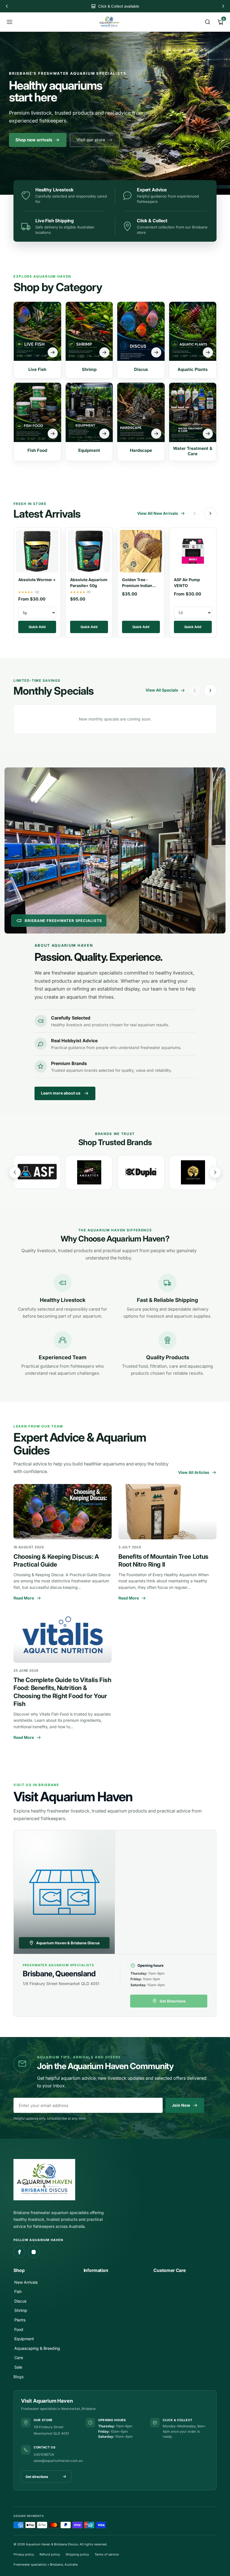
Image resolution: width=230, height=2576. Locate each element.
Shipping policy (77, 2554)
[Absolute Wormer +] (37, 550)
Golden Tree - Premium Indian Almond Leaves (137, 585)
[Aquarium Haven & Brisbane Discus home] (109, 22)
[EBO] (193, 1172)
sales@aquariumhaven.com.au (58, 2461)
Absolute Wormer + (37, 580)
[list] (115, 1172)
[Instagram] (34, 2252)
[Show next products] (210, 513)
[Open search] (208, 22)
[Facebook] (19, 2252)
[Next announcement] (223, 6)
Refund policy (50, 2554)
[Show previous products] (195, 513)
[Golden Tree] (141, 1172)
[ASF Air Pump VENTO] (193, 550)
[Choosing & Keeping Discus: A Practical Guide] (63, 1512)
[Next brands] (215, 1172)
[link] (95, 140)
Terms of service (107, 2554)
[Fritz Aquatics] (37, 1172)
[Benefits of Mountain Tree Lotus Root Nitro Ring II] (167, 1512)
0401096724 (44, 2454)
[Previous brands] (15, 1172)
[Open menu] (10, 22)
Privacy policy (24, 2554)
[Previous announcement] (7, 6)
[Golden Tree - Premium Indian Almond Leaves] (141, 550)
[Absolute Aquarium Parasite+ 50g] (89, 550)
